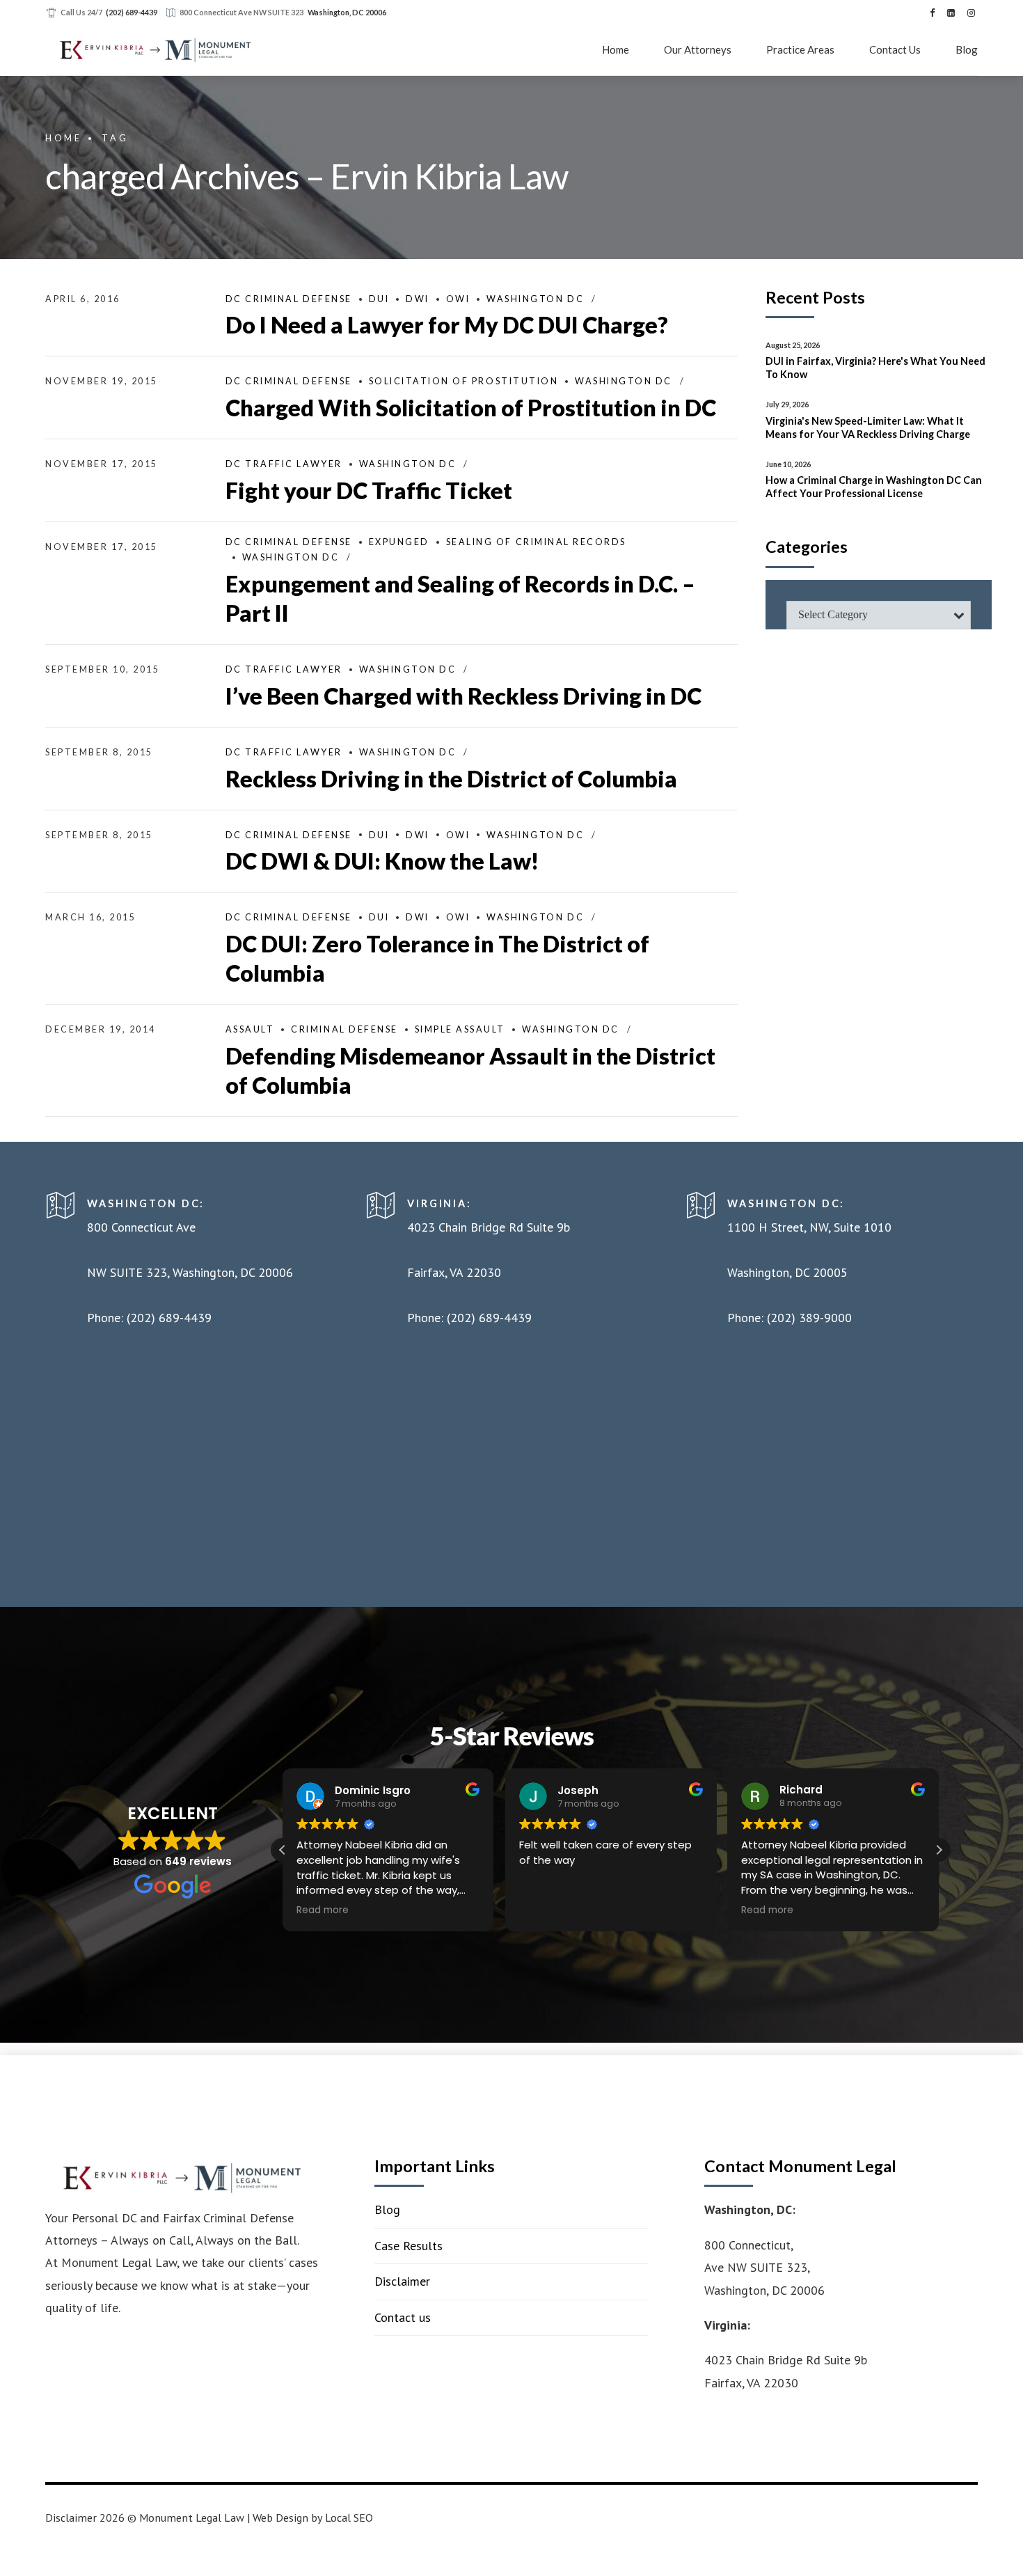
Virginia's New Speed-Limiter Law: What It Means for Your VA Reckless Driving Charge (868, 427)
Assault (250, 1029)
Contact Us (895, 49)
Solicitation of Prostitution (464, 381)
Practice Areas (800, 49)
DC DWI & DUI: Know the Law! (382, 861)
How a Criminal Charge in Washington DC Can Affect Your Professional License (874, 487)
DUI (379, 299)
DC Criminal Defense (289, 299)
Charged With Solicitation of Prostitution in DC (471, 408)
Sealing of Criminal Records (536, 542)
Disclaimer (402, 2281)
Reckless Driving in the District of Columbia (451, 779)
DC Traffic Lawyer (284, 464)
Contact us (403, 2317)
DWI (418, 299)
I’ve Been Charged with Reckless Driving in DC (463, 696)
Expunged (399, 542)
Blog (967, 49)
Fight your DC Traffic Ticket (369, 490)
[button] (939, 1850)
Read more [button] (323, 1910)
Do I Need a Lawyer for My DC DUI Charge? (447, 325)
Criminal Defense (344, 1029)
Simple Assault (460, 1029)
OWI (458, 299)
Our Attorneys (698, 49)
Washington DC (535, 299)
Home (616, 49)
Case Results (409, 2246)
